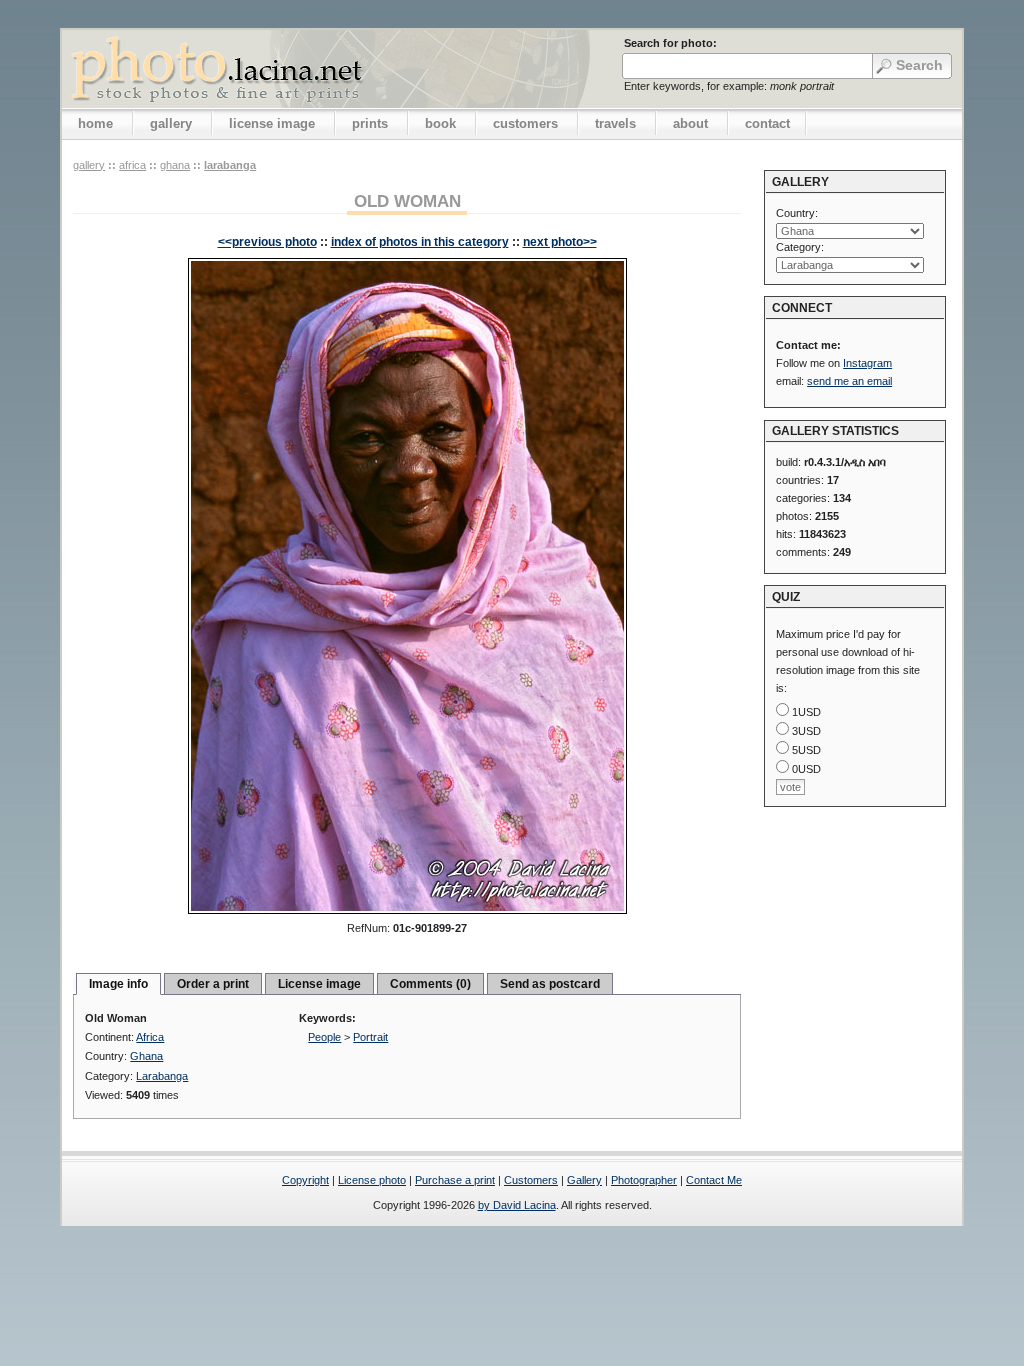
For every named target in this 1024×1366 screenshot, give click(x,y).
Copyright (305, 1180)
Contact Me (714, 1180)
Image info (118, 984)
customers (525, 123)
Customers (531, 1180)
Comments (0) (430, 984)
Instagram (867, 363)
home (95, 123)
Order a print (213, 984)
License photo (372, 1180)
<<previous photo (267, 242)
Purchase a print (455, 1180)
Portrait (370, 1037)
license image (272, 123)
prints (370, 123)
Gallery (584, 1180)
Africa (132, 165)
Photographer (644, 1180)
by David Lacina (517, 1205)
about (690, 123)
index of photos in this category (420, 242)
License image (319, 984)
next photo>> (560, 242)
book (440, 123)
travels (615, 123)
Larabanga (230, 165)
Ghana (175, 165)
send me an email (849, 381)
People (324, 1037)
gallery (171, 123)
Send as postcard (550, 984)
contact (767, 123)
